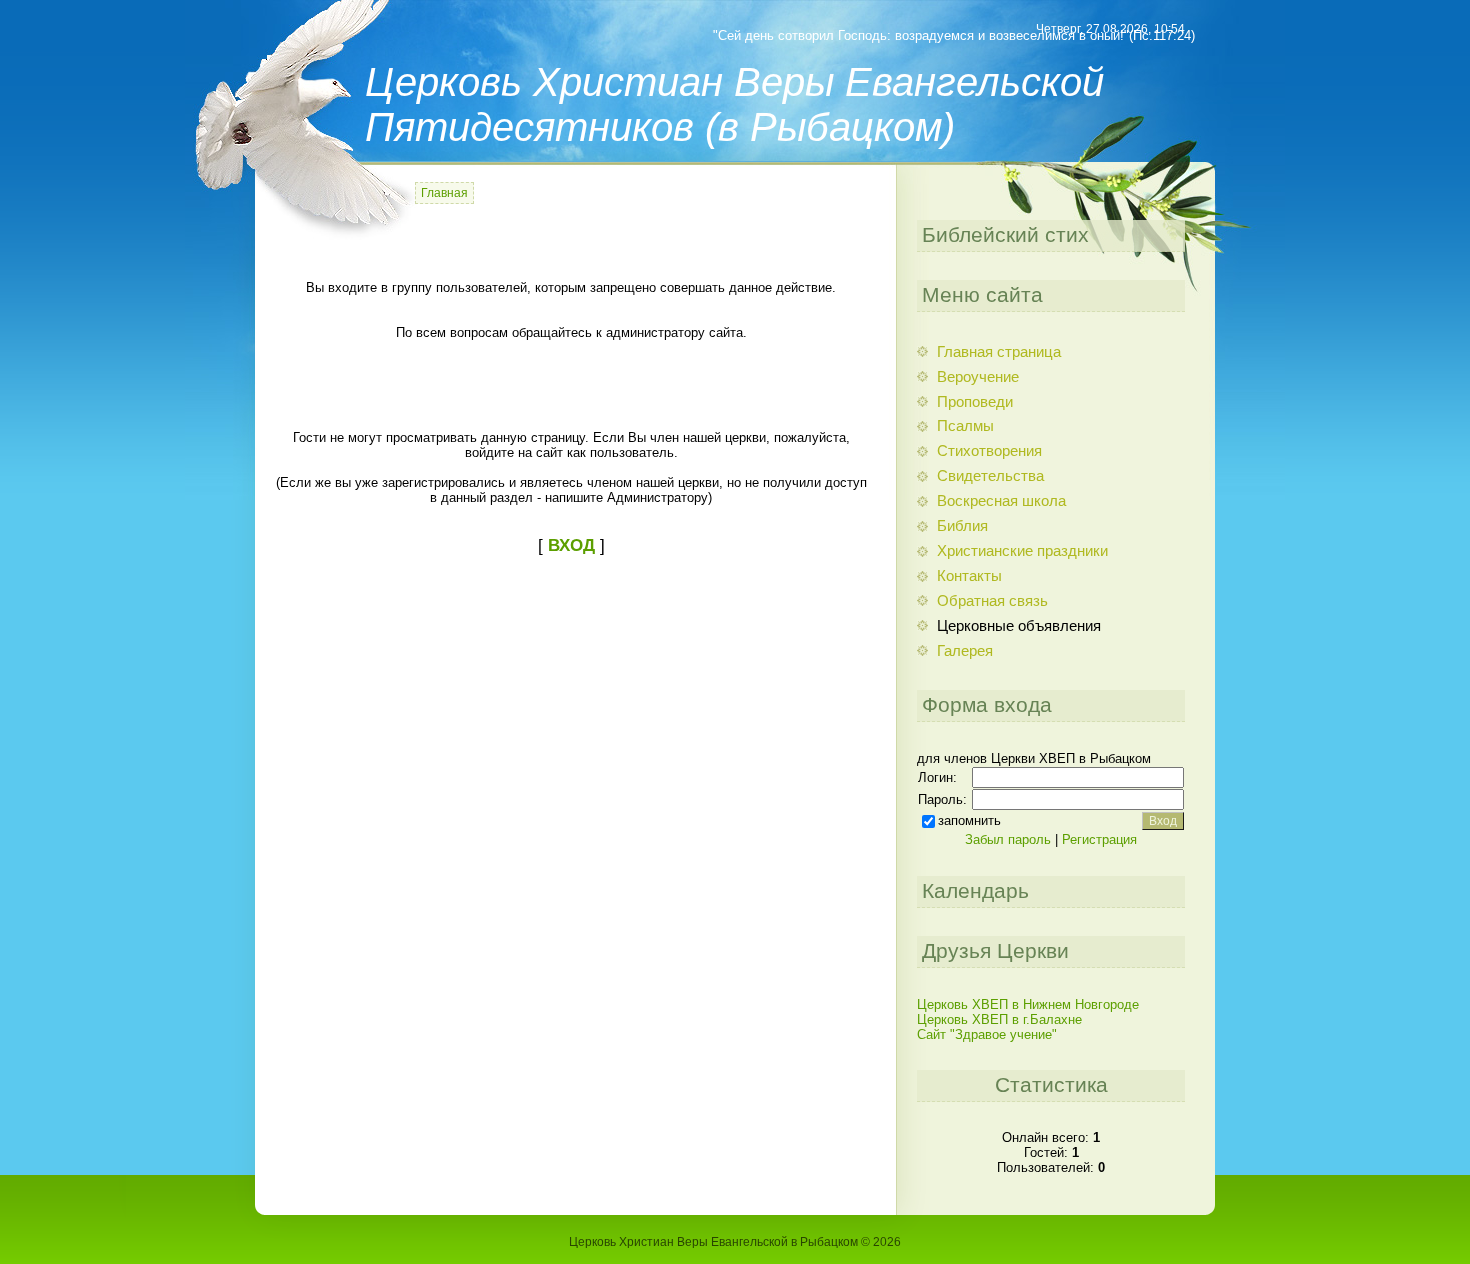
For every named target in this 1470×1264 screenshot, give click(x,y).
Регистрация (1099, 839)
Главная (444, 193)
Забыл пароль (1008, 839)
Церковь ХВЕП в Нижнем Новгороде (1028, 1004)
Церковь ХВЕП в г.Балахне (999, 1019)
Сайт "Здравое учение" (987, 1034)
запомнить (969, 820)
